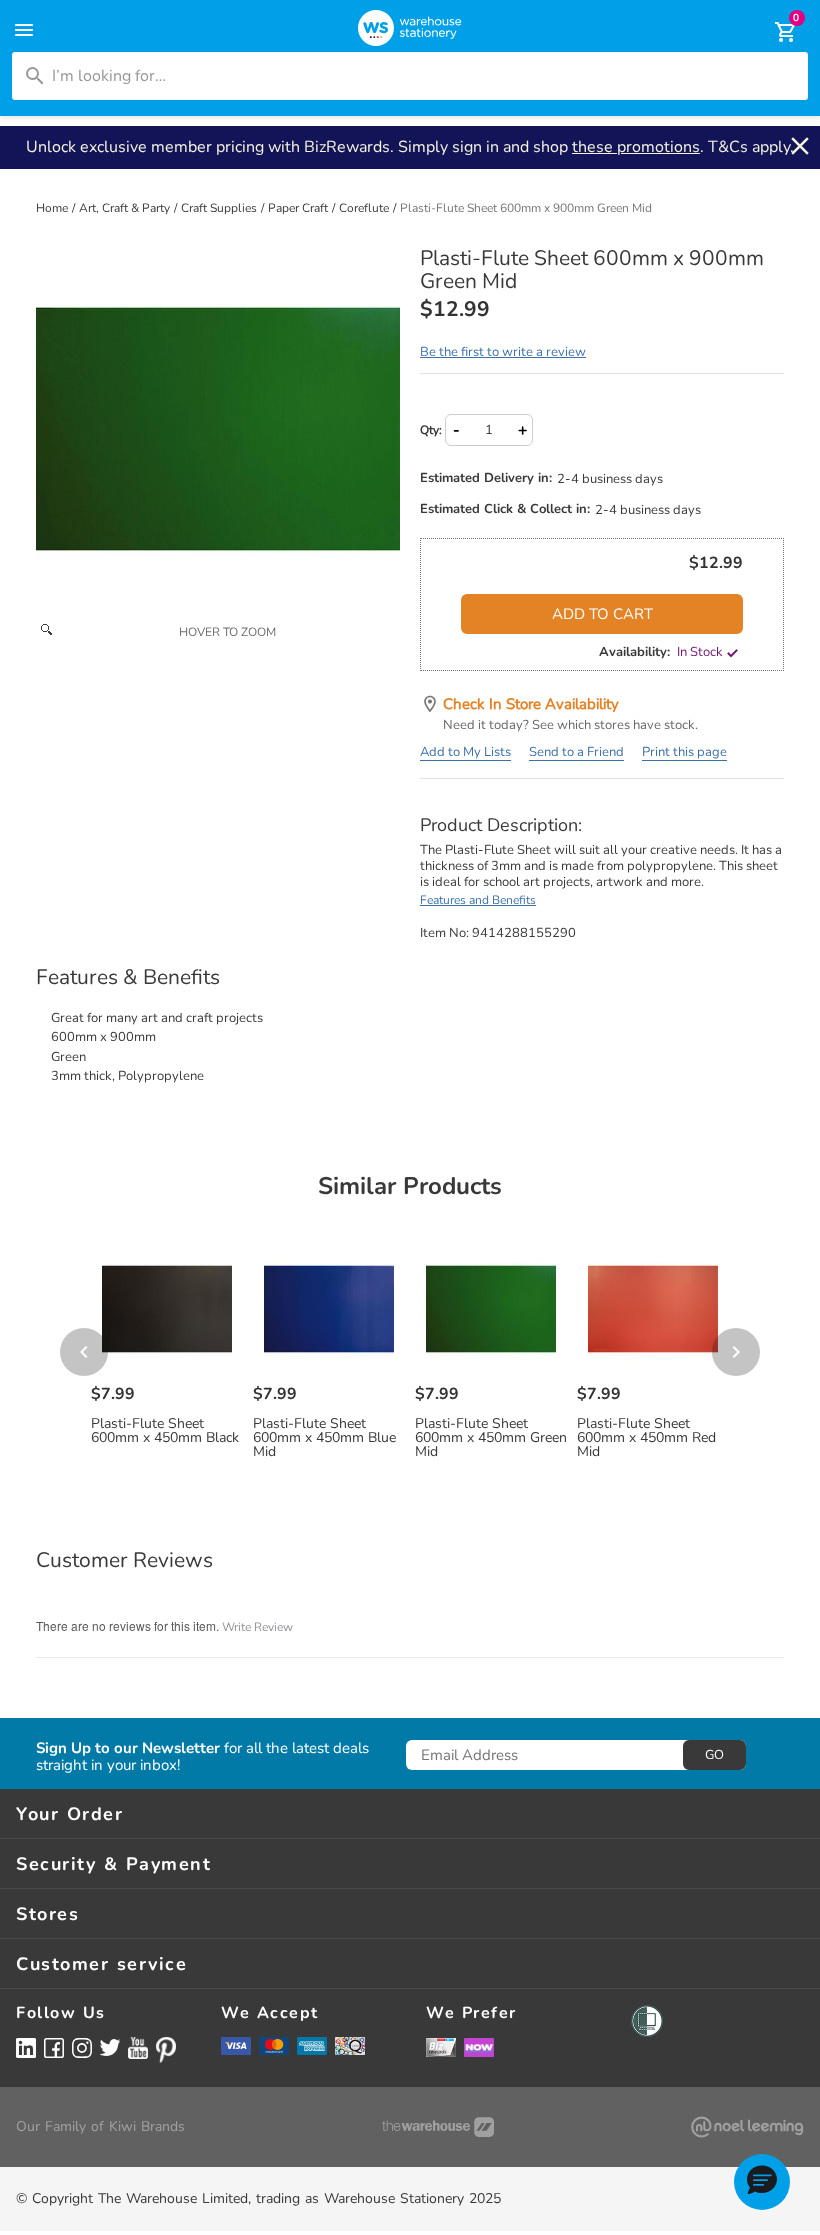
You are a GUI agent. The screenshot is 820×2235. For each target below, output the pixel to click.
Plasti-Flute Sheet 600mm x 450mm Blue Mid (324, 1438)
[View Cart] (772, 32)
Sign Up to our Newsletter (128, 1748)
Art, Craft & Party (126, 208)
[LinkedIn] (26, 2047)
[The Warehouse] (438, 2127)
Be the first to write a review (503, 352)
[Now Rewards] (479, 2047)
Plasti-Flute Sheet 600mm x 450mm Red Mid (646, 1438)
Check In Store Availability (531, 704)
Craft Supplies (220, 208)
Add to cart (602, 614)
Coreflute (365, 208)
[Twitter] (110, 2047)
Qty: (431, 430)
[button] (762, 2182)
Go (714, 1755)
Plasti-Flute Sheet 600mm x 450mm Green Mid (491, 1438)
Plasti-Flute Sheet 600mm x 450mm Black (165, 1431)
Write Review (257, 1627)
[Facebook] (54, 2047)
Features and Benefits (478, 900)
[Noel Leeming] (747, 2127)
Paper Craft (299, 208)
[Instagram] (82, 2047)
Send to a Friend (576, 752)
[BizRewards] (441, 2047)
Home (53, 208)
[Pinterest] (166, 2050)
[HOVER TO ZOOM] (218, 429)
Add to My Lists (465, 752)
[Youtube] (138, 2048)
